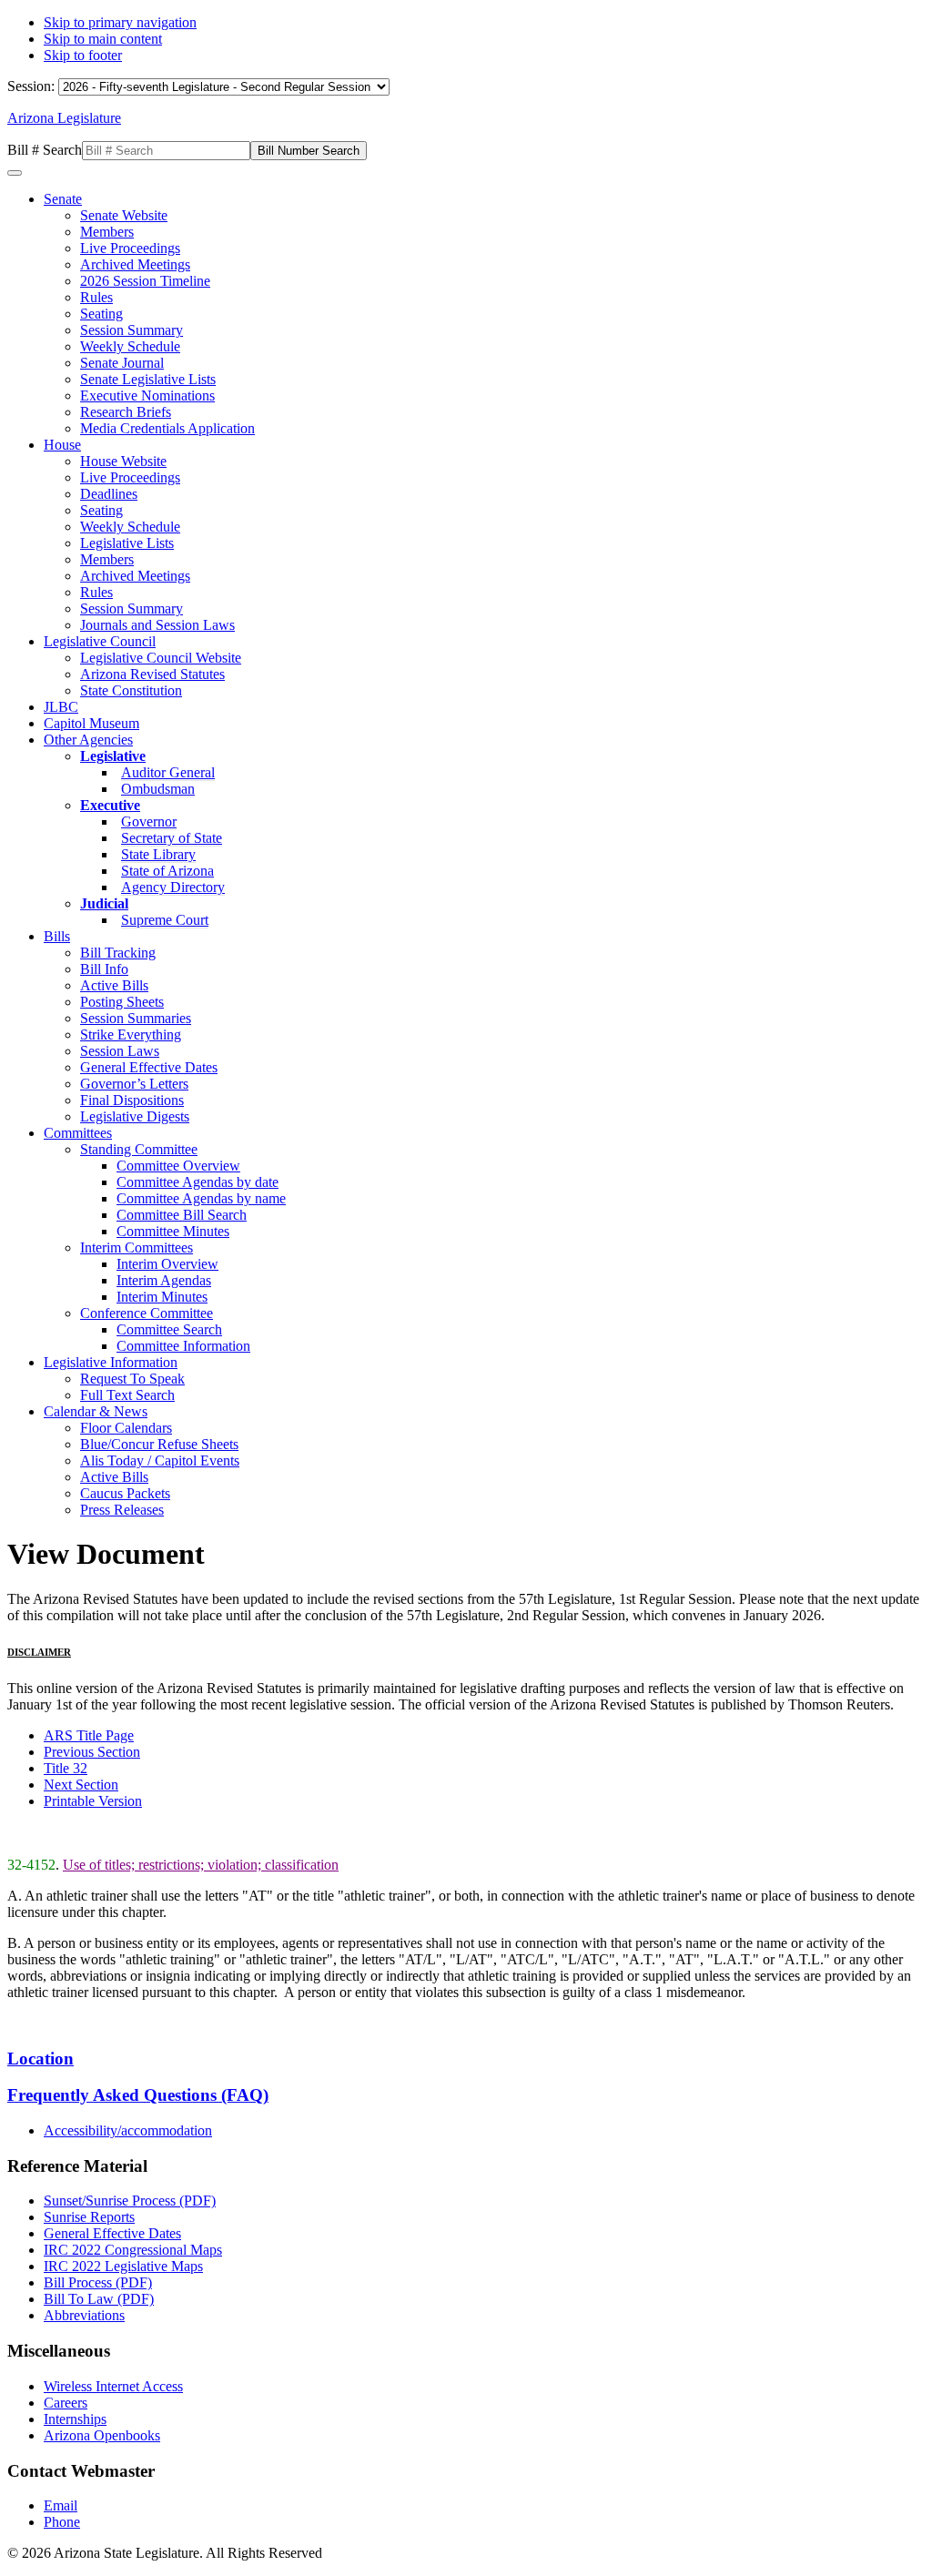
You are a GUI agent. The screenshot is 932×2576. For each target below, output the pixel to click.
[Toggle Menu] (15, 173)
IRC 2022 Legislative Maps (123, 2266)
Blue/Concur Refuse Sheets (159, 1444)
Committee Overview (178, 1166)
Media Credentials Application (167, 428)
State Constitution (131, 690)
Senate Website (124, 215)
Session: (33, 86)
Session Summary (132, 330)
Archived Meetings (135, 264)
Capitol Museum (91, 723)
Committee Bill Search (182, 1215)
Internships (75, 2419)
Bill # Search (45, 150)
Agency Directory (173, 887)
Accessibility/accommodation (128, 2130)
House (62, 445)
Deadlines (109, 494)
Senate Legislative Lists (148, 379)
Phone (62, 2522)
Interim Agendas (164, 1280)
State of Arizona (167, 871)
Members (107, 232)
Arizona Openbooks (102, 2435)
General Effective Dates (149, 1067)
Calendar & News (96, 1411)
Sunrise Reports (89, 2217)
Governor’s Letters (134, 1084)
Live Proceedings (130, 248)
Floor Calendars (126, 1428)
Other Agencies (88, 740)
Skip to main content (103, 39)
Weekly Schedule (130, 346)
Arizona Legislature (64, 118)
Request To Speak (132, 1379)
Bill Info (104, 969)
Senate (63, 199)
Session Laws (120, 1051)
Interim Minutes (162, 1297)
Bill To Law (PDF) (99, 2299)
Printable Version (93, 1801)
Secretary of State (172, 838)
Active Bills (114, 985)
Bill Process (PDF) (98, 2282)
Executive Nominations (147, 396)
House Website (123, 461)
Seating (101, 314)
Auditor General (168, 772)
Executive (110, 805)
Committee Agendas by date (198, 1182)
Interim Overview (167, 1264)
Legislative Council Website (161, 658)
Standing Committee (139, 1149)
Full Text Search (127, 1395)
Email (61, 2505)
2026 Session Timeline (145, 281)
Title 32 (66, 1768)
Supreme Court (165, 920)
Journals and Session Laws (157, 625)
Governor (149, 821)
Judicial (104, 903)
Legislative (113, 756)
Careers (66, 2403)
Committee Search (169, 1329)
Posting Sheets (122, 1002)
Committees (78, 1133)
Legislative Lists (127, 543)
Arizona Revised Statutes (152, 674)
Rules (96, 297)
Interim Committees (137, 1247)
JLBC (61, 707)
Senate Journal (122, 363)
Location (41, 2059)
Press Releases (122, 1510)
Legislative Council (100, 641)
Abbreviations (84, 2315)
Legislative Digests (135, 1116)
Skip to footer (83, 55)
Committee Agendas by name (201, 1198)
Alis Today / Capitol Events (160, 1460)
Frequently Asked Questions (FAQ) (138, 2095)
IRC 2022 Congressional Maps (133, 2250)
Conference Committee (147, 1313)
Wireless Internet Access (113, 2386)
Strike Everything (131, 1034)
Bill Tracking (118, 953)
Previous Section (92, 1752)
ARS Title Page (89, 1735)
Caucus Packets (125, 1493)
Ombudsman (158, 789)
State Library (158, 854)
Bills (57, 936)
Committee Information (183, 1346)
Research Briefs (126, 412)
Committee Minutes (173, 1231)
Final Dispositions (132, 1100)
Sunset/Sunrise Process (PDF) (130, 2201)
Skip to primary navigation (120, 22)
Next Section (81, 1785)
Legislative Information (111, 1362)
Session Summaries (136, 1018)
